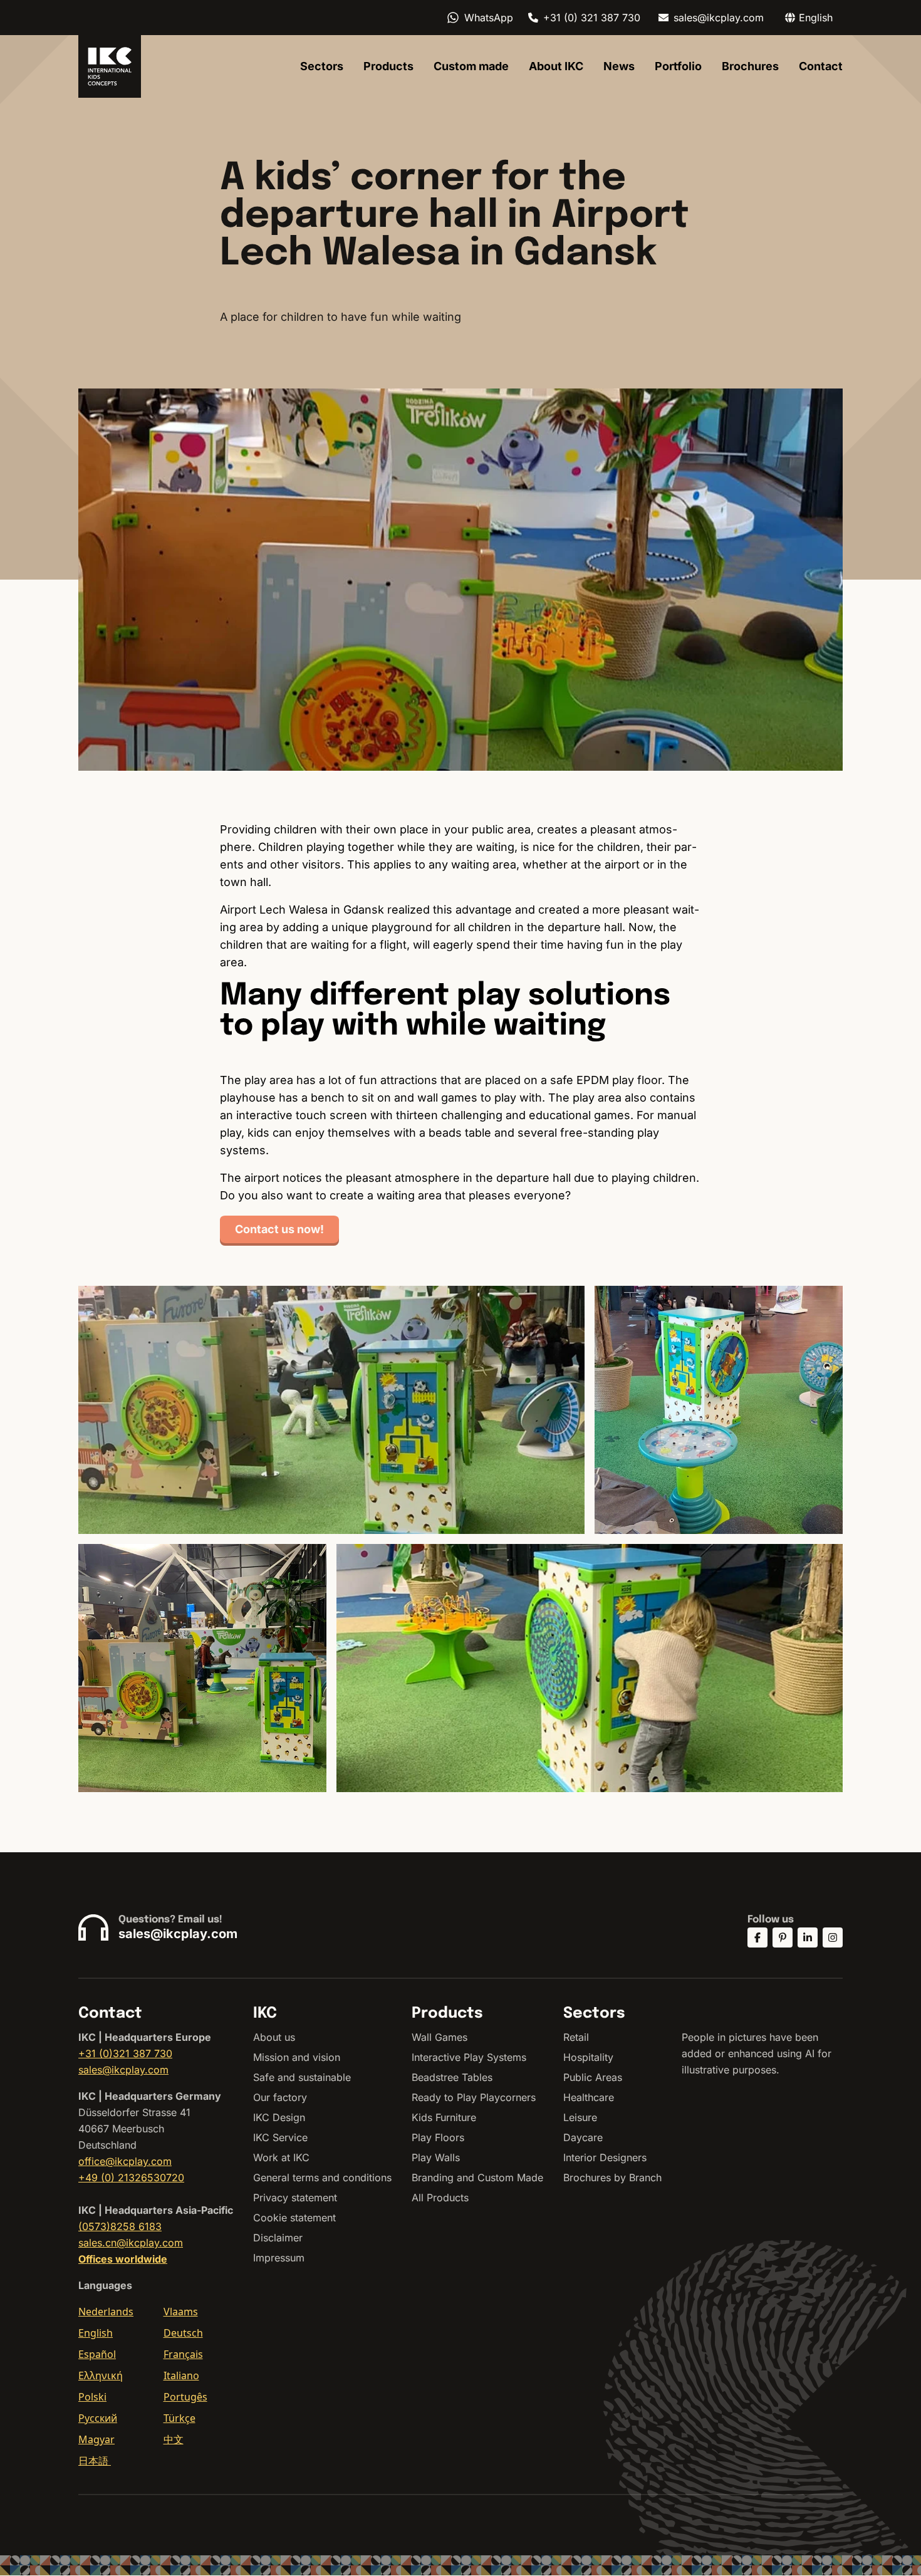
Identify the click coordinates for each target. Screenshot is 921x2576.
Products (388, 66)
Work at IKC (281, 2157)
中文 (174, 2439)
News (619, 66)
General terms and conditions (322, 2177)
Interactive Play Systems (469, 2057)
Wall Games (440, 2037)
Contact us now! (279, 1229)
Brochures (750, 66)
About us (274, 2037)
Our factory (280, 2097)
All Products (440, 2198)
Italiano (181, 2375)
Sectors (322, 66)
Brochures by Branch (612, 2177)
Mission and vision (297, 2057)
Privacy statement (295, 2198)
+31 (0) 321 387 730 (592, 18)
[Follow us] (757, 1937)
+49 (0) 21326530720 (131, 2177)
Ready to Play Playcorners (474, 2097)
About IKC (556, 66)
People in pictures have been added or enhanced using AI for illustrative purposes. (757, 2053)
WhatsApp (489, 18)
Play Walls (436, 2157)
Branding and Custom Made (477, 2177)
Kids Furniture (444, 2117)
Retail (576, 2037)
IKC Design (279, 2117)
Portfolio (678, 66)
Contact (821, 66)
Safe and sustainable (302, 2077)
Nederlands (106, 2312)
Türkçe (180, 2418)
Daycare (583, 2137)
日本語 (95, 2461)
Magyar (96, 2439)
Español (97, 2354)
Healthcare (589, 2097)
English (96, 2333)
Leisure (580, 2117)
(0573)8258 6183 (120, 2226)
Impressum (279, 2258)
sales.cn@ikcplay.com (131, 2243)
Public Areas (593, 2077)
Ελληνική (101, 2375)
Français (183, 2354)
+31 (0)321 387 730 (125, 2053)
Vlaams (181, 2312)
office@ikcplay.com (125, 2161)
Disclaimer (278, 2238)
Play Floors (438, 2137)
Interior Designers (605, 2157)
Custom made (471, 66)
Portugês (185, 2397)
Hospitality (588, 2057)
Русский (98, 2418)
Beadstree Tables (452, 2077)
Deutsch (183, 2333)
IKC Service (280, 2137)
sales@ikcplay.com (719, 18)
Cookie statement (294, 2218)
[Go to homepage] (110, 66)
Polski (92, 2397)
